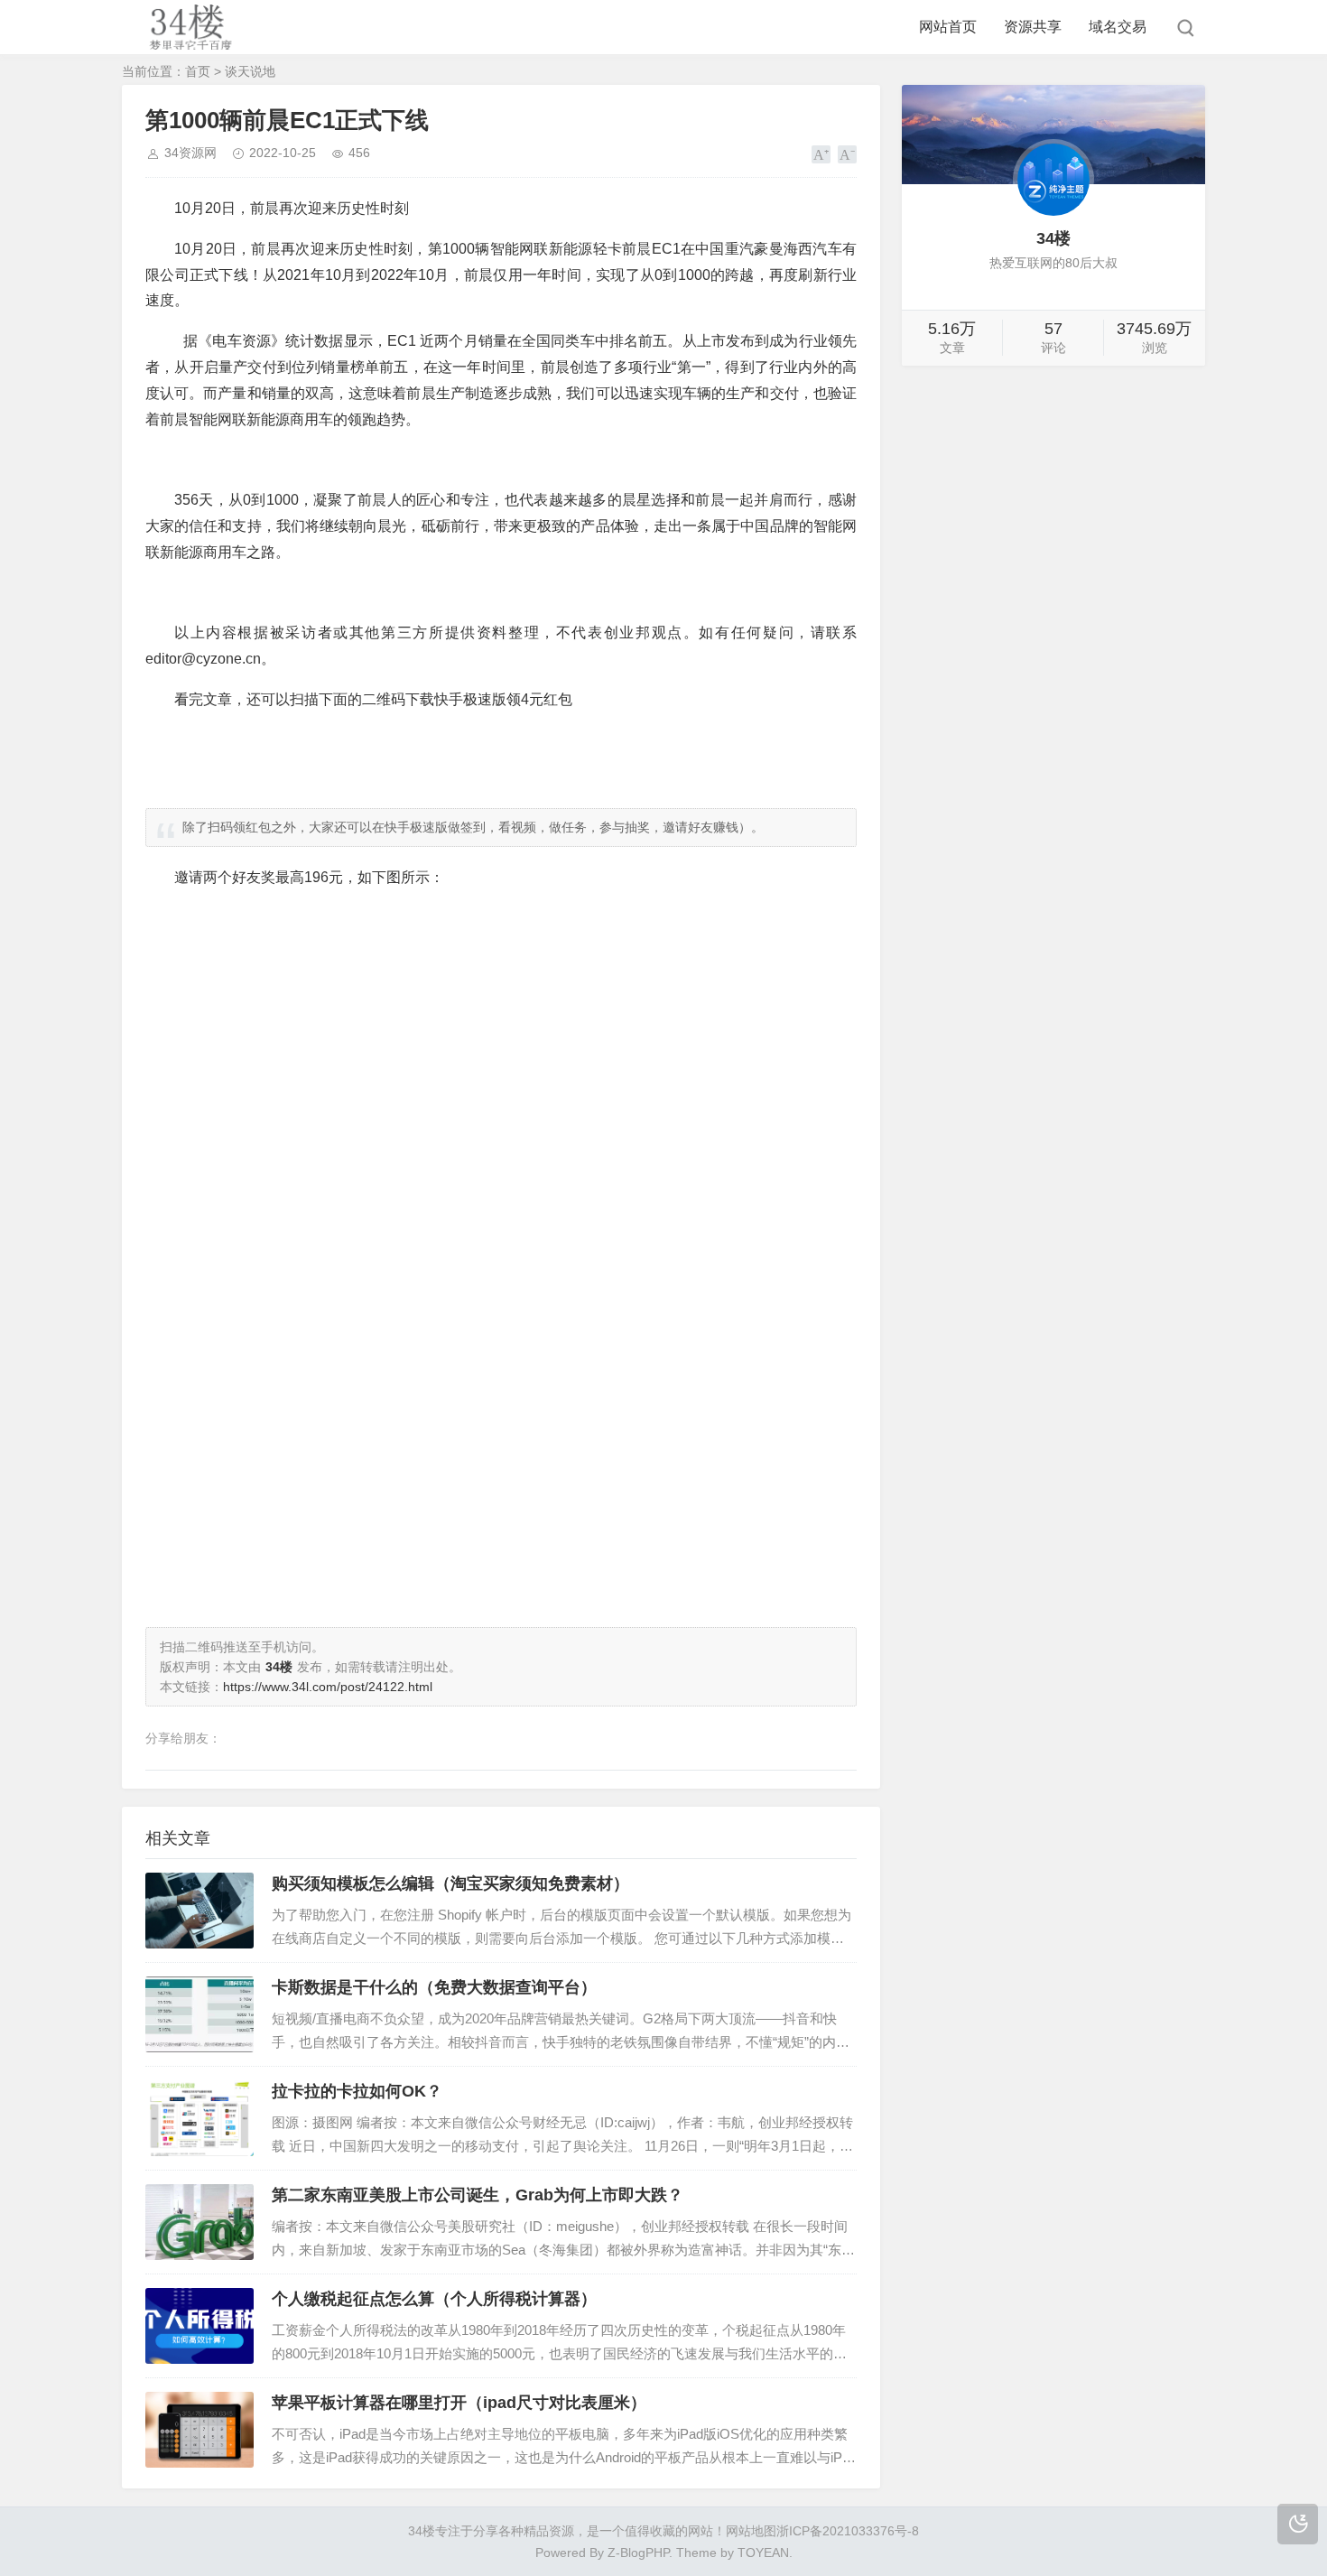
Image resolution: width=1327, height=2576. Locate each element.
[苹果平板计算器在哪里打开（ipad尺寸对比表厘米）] (200, 2430)
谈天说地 (250, 71)
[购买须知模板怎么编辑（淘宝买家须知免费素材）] (200, 1911)
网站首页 (948, 27)
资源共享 (1033, 27)
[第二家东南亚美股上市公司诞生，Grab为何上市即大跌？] (200, 2222)
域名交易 (1118, 27)
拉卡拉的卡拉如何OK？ (357, 2091)
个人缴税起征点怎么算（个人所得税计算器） (434, 2299)
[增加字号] (821, 154)
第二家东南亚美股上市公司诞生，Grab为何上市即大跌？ (478, 2195)
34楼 (422, 2531)
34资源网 (190, 153)
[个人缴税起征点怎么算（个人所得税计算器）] (200, 2326)
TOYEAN (763, 2553)
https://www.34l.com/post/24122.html (328, 1687)
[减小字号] (847, 154)
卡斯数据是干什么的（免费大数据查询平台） (434, 1987)
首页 (198, 71)
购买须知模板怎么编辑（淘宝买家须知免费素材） (450, 1883)
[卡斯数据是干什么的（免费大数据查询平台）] (200, 2014)
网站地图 (751, 2531)
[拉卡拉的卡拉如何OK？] (200, 2118)
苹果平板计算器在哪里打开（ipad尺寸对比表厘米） (459, 2403)
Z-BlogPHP (638, 2553)
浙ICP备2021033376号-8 (848, 2531)
